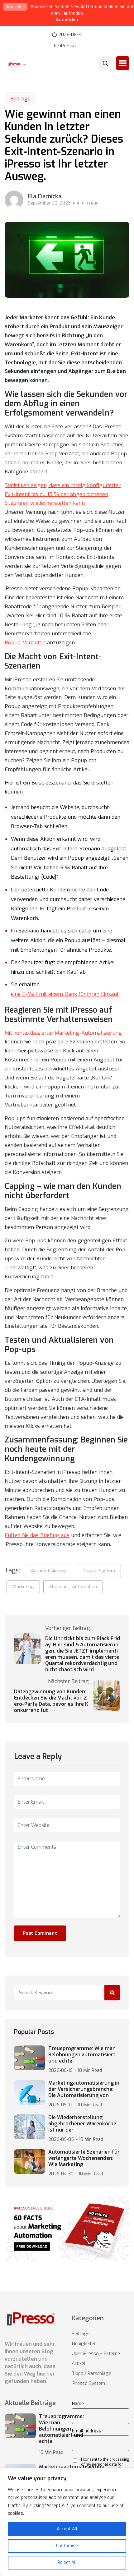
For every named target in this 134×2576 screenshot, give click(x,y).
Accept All (67, 2529)
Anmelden (67, 20)
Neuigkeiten (84, 2344)
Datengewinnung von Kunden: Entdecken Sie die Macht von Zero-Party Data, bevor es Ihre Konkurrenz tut (51, 1701)
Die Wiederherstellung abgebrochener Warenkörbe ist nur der (82, 2124)
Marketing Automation (73, 1587)
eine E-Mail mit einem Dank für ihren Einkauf (65, 994)
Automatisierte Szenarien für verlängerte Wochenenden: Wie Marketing (84, 2158)
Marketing (23, 1587)
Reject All (67, 2562)
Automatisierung (49, 1571)
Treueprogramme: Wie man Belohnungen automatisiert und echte (82, 2055)
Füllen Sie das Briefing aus (37, 1535)
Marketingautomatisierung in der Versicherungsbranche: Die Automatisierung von (84, 2089)
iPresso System (98, 1571)
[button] (123, 63)
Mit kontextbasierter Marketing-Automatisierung (63, 1033)
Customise (67, 2546)
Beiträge (20, 99)
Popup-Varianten (25, 643)
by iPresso (65, 46)
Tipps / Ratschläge (91, 2373)
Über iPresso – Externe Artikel (96, 2358)
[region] (67, 2522)
